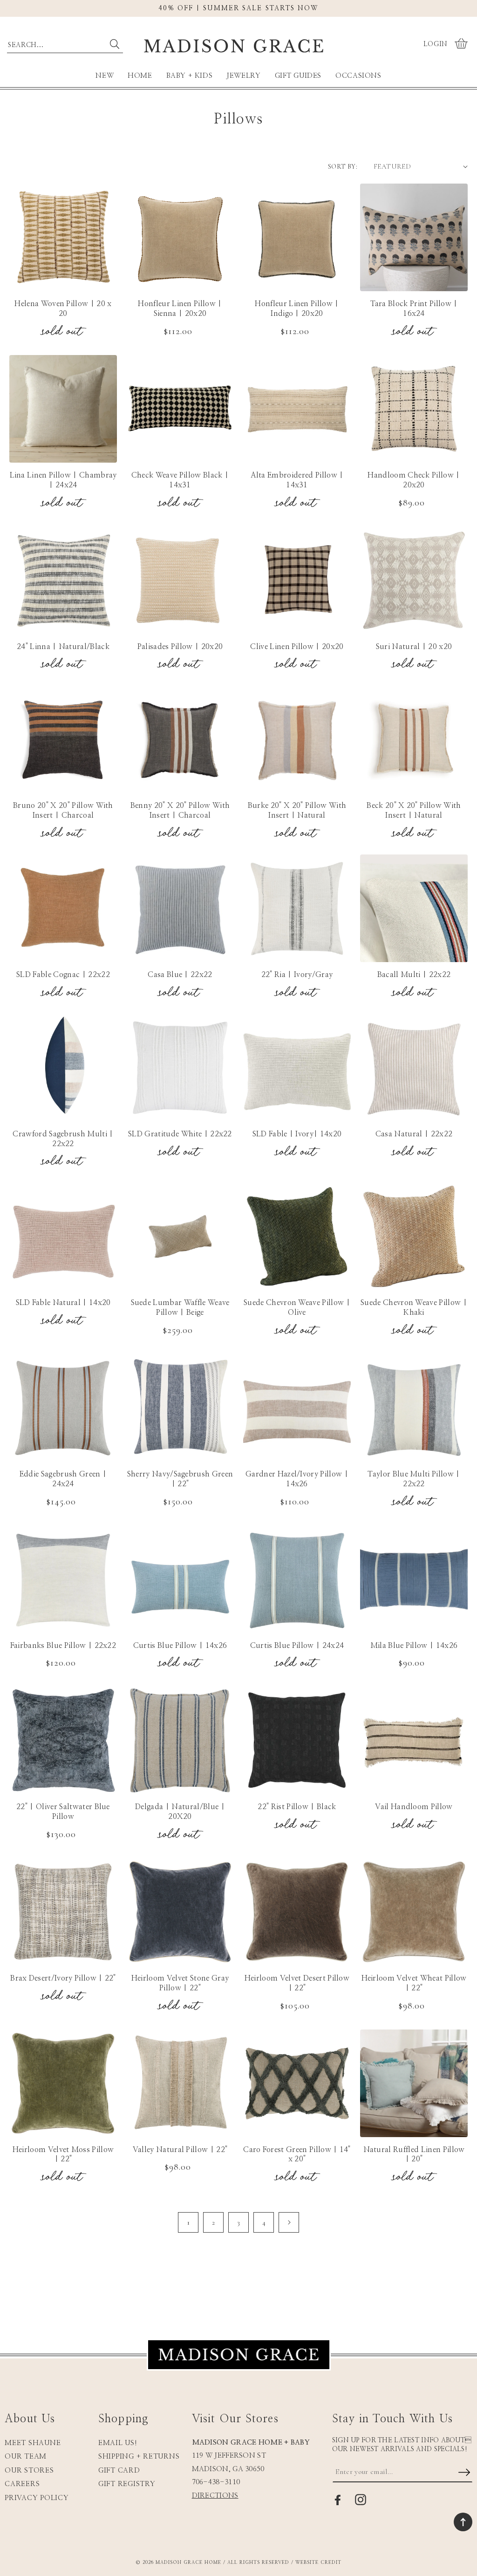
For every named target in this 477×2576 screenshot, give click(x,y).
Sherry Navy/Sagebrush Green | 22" (180, 1479)
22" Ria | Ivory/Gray (297, 975)
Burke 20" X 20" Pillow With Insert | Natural (297, 810)
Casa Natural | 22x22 (414, 1134)
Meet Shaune (33, 2443)
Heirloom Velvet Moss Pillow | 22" (63, 2155)
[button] (462, 44)
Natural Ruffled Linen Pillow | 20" (414, 2155)
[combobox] (65, 43)
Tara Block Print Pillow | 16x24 (414, 309)
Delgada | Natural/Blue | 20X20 (180, 1812)
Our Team (26, 2456)
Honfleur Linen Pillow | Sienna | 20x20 (180, 309)
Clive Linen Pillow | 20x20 (297, 647)
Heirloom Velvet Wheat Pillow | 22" (414, 1983)
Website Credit (318, 2562)
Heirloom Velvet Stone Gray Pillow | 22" (180, 1983)
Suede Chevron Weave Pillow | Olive (297, 1308)
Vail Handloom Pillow (414, 1807)
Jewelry (243, 76)
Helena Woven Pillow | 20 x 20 (63, 309)
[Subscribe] (464, 2473)
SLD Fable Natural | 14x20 (63, 1303)
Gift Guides (298, 76)
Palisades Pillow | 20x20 (180, 647)
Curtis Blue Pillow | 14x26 (180, 1646)
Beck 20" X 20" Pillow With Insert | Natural (414, 810)
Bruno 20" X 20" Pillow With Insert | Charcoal (63, 810)
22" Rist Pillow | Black (297, 1807)
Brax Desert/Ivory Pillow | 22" (63, 1978)
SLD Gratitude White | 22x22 (180, 1134)
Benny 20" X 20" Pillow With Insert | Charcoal (180, 810)
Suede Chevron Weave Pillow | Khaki (414, 1308)
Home (140, 76)
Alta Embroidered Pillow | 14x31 (297, 480)
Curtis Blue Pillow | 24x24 (297, 1646)
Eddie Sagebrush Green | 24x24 (63, 1479)
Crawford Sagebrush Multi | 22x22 (63, 1139)
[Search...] (115, 44)
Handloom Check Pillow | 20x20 (414, 480)
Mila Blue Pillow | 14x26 (414, 1646)
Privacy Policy (37, 2498)
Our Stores (29, 2470)
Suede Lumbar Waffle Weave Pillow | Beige (180, 1308)
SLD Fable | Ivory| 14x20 (297, 1134)
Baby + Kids (190, 76)
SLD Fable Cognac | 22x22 (63, 975)
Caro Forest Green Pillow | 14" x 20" (297, 2155)
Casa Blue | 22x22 (180, 975)
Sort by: (343, 167)
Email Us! (118, 2443)
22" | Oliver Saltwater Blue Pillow (63, 1812)
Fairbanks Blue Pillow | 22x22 (63, 1646)
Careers (22, 2484)
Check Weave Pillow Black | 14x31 (180, 480)
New (105, 76)
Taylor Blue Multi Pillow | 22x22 (414, 1479)
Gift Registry (127, 2484)
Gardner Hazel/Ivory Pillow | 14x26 (297, 1479)
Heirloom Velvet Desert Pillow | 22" (297, 1983)
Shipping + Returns (139, 2456)
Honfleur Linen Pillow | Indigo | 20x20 (297, 309)
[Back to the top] (463, 2522)
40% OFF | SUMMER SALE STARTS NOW (238, 8)
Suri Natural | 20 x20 (414, 647)
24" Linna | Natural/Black (63, 647)
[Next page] (289, 2222)
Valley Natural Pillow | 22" (180, 2150)
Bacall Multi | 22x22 (414, 975)
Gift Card (119, 2470)
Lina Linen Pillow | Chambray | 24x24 (63, 480)
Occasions (358, 76)
